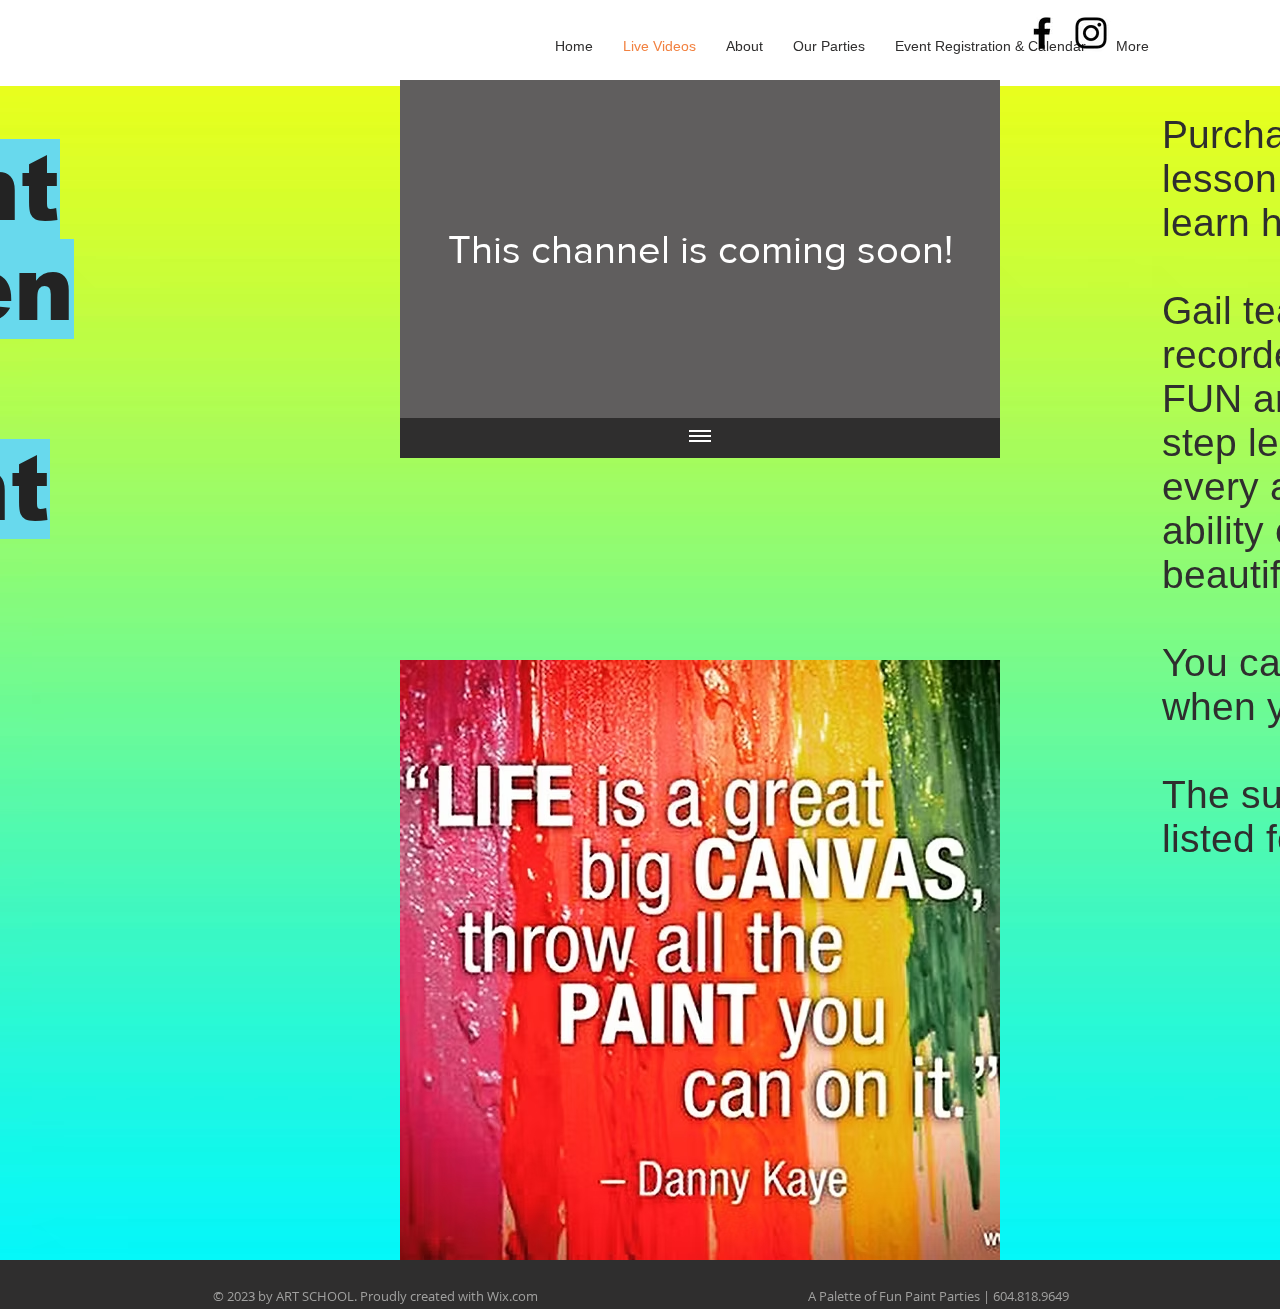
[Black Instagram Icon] (1091, 33)
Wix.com (512, 1296)
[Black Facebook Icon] (1042, 33)
